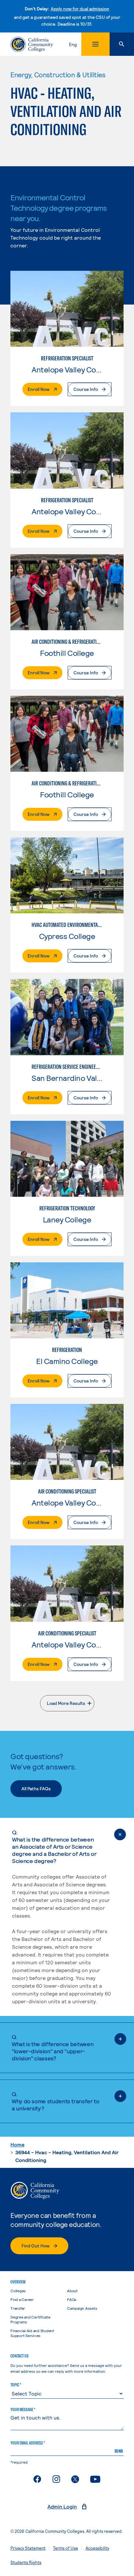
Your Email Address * (28, 2443)
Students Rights (26, 2562)
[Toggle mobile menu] (95, 44)
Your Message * (23, 2409)
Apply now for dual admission (80, 9)
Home (17, 2144)
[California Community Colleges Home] (32, 44)
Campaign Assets (82, 2308)
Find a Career (22, 2299)
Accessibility (97, 2548)
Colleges (18, 2291)
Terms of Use (66, 2548)
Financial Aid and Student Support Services (32, 2333)
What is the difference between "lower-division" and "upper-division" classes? (53, 2047)
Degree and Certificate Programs (30, 2319)
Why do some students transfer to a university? (55, 2101)
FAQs (72, 2299)
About (72, 2291)
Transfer (18, 2308)
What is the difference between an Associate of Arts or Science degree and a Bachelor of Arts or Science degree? (54, 1846)
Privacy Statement (28, 2548)
